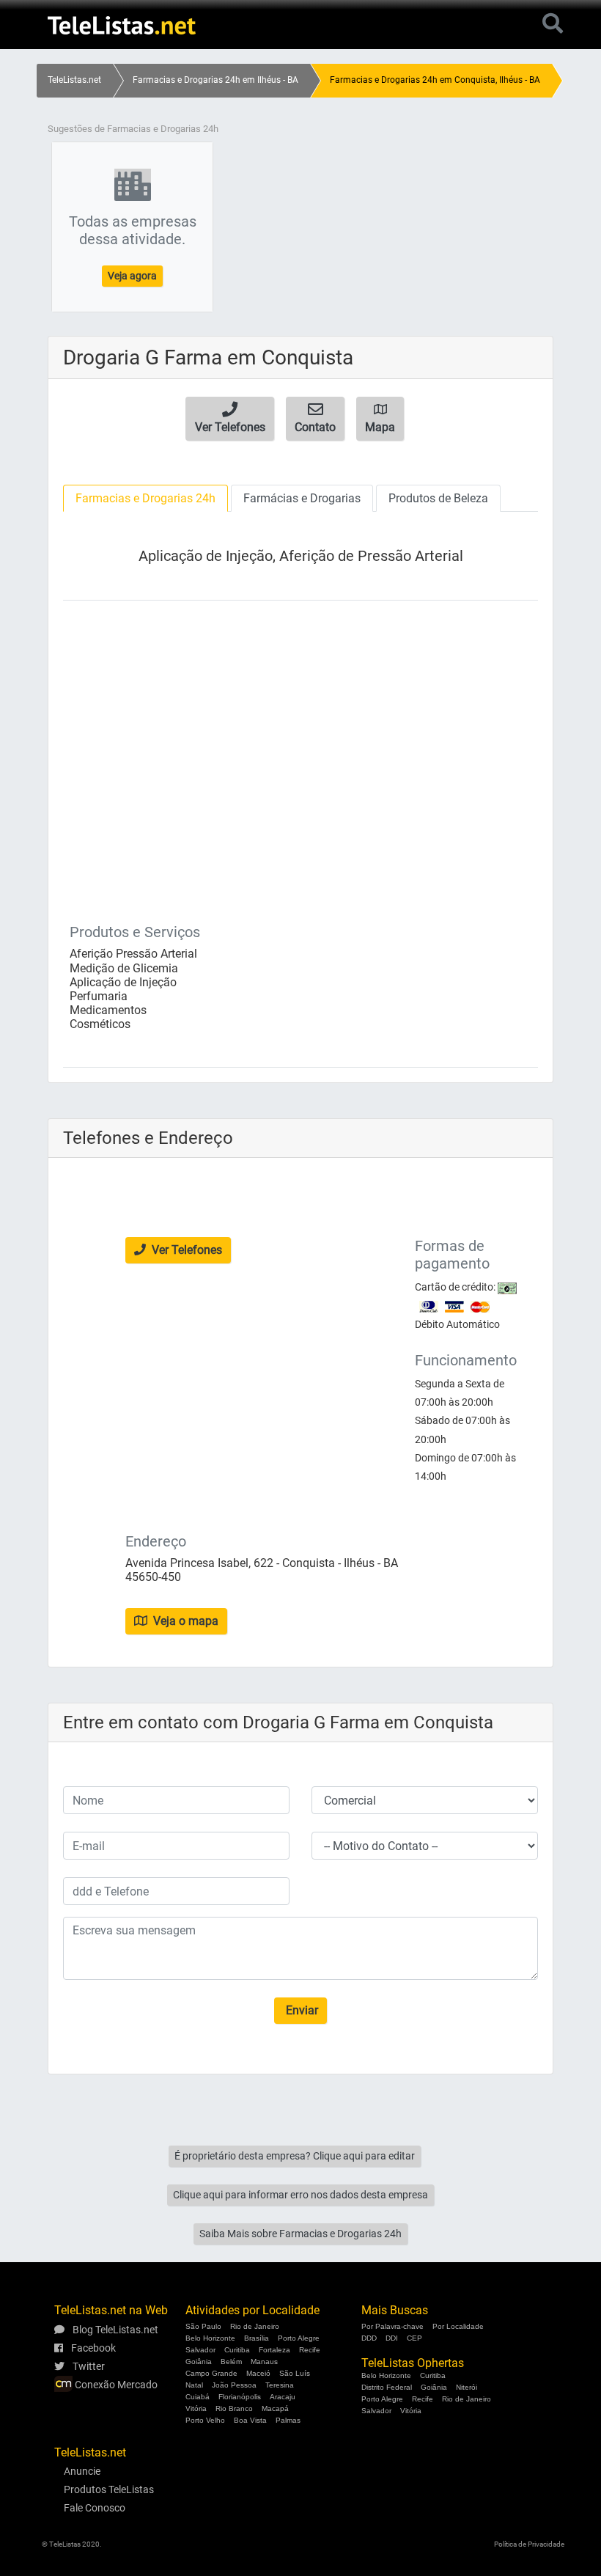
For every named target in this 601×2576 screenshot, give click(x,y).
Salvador (200, 2350)
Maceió (258, 2373)
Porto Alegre (299, 2338)
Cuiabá (198, 2397)
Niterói (467, 2387)
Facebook (92, 2348)
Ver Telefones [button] (185, 1250)
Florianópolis (240, 2397)
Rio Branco (234, 2408)
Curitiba (237, 2350)
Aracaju (283, 2397)
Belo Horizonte (210, 2338)
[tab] (145, 498)
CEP (414, 2338)
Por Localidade (458, 2326)
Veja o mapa (184, 1621)
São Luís (295, 2373)
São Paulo (203, 2326)
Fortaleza (274, 2350)
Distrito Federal (387, 2387)
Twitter (88, 2366)
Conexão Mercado (115, 2385)
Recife (310, 2350)
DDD (369, 2338)
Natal (194, 2385)
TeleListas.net (74, 80)
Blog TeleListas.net (114, 2330)
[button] (230, 419)
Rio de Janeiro (255, 2326)
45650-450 (153, 1577)
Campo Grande (211, 2373)
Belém (231, 2362)
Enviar (300, 2010)
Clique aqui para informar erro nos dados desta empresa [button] (300, 2195)
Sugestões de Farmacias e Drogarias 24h (133, 129)
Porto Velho (205, 2420)
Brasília (257, 2338)
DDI (392, 2338)
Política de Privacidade (529, 2544)
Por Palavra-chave (392, 2326)
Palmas (288, 2420)
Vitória (196, 2408)
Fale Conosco (95, 2508)
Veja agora (132, 276)
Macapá (275, 2408)
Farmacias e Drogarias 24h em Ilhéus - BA (215, 80)
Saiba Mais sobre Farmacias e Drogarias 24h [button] (300, 2234)
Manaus (264, 2362)
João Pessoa (234, 2385)
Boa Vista (250, 2420)
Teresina (280, 2385)
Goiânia (199, 2362)
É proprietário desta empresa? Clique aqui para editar (295, 2156)
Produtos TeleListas (109, 2489)
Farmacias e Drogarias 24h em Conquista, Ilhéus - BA (435, 80)
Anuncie (82, 2471)
